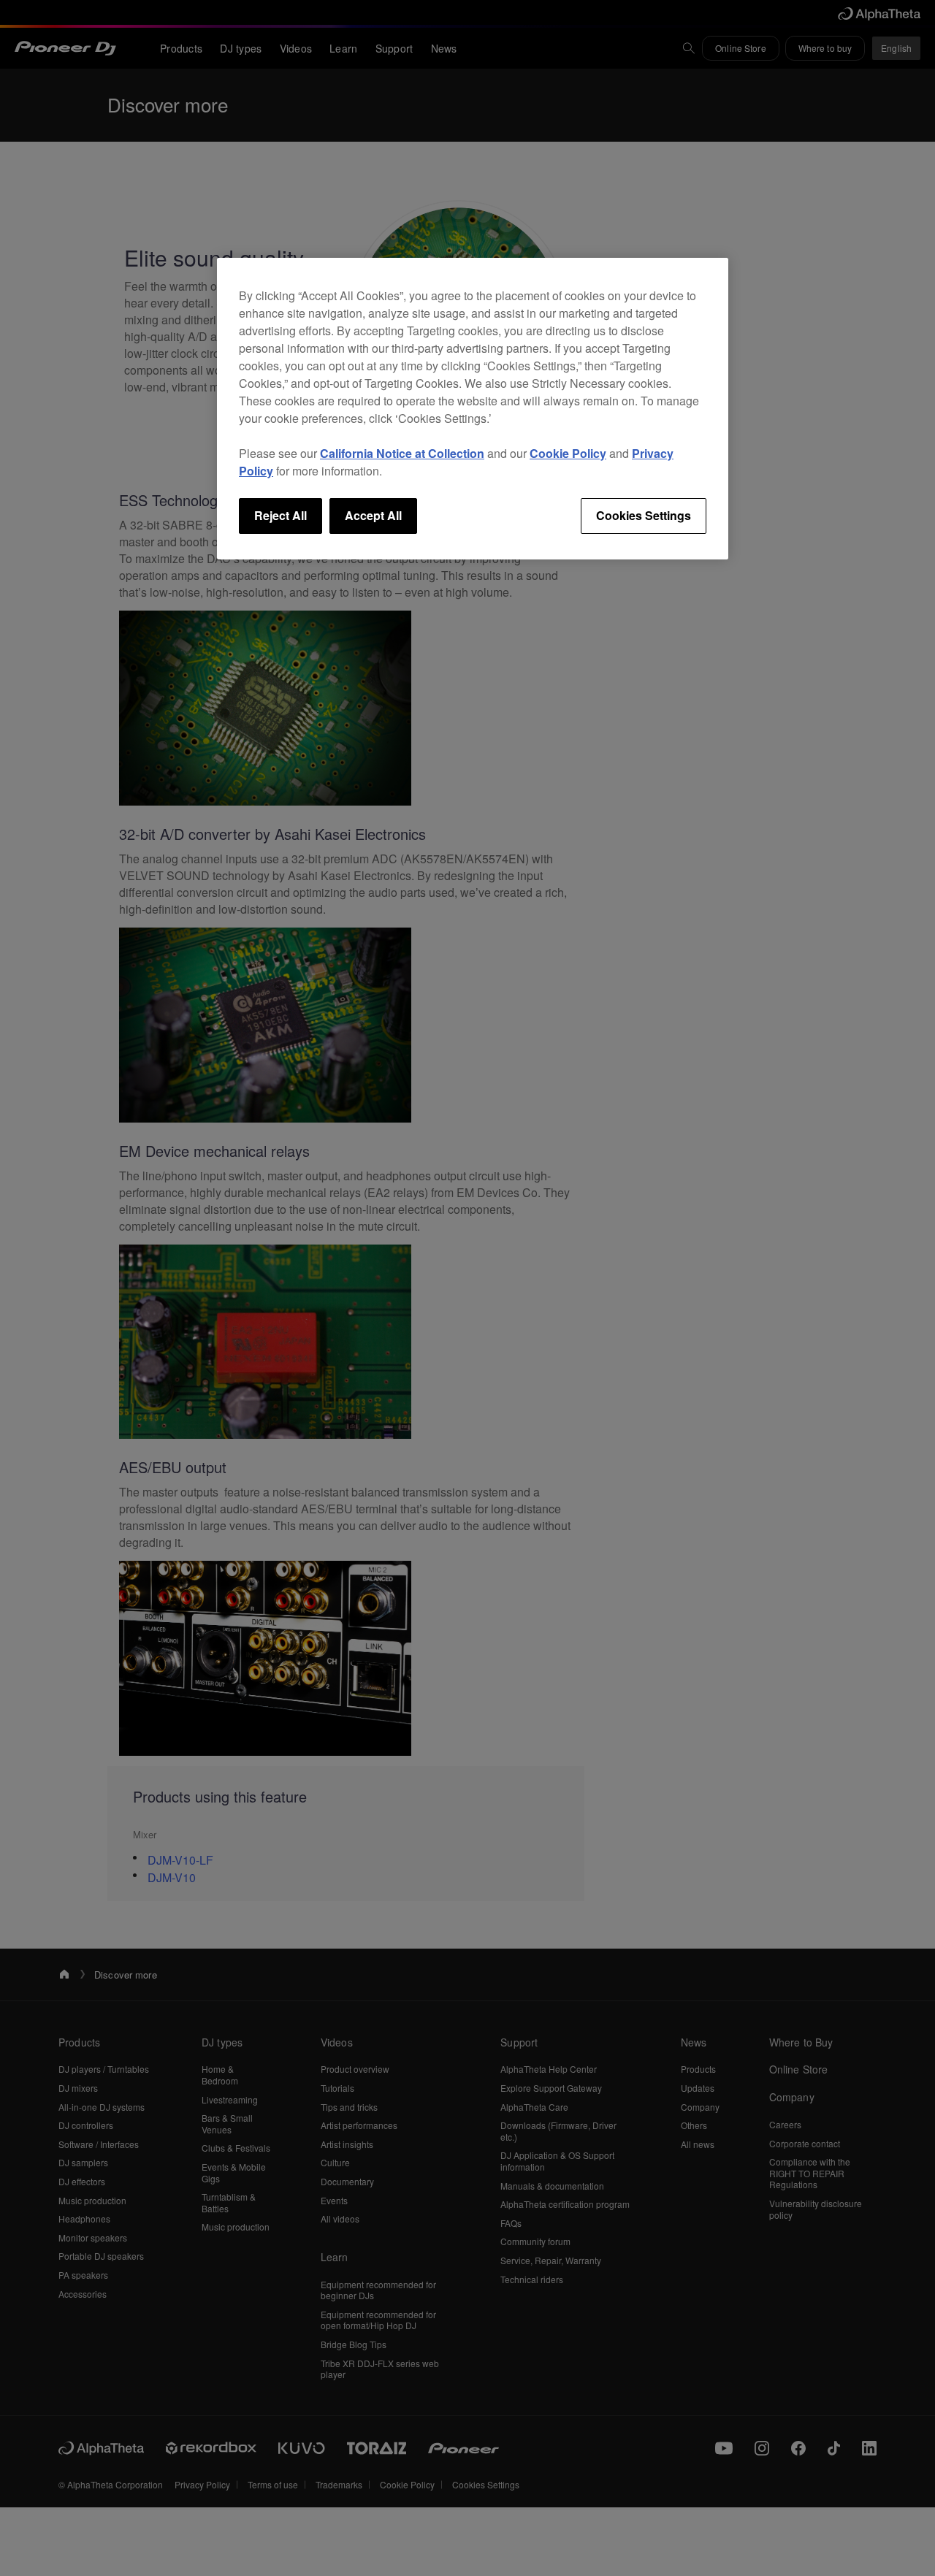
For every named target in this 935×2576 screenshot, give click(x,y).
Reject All (280, 515)
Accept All (373, 515)
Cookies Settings (644, 515)
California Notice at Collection (402, 453)
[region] (473, 408)
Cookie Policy (568, 453)
